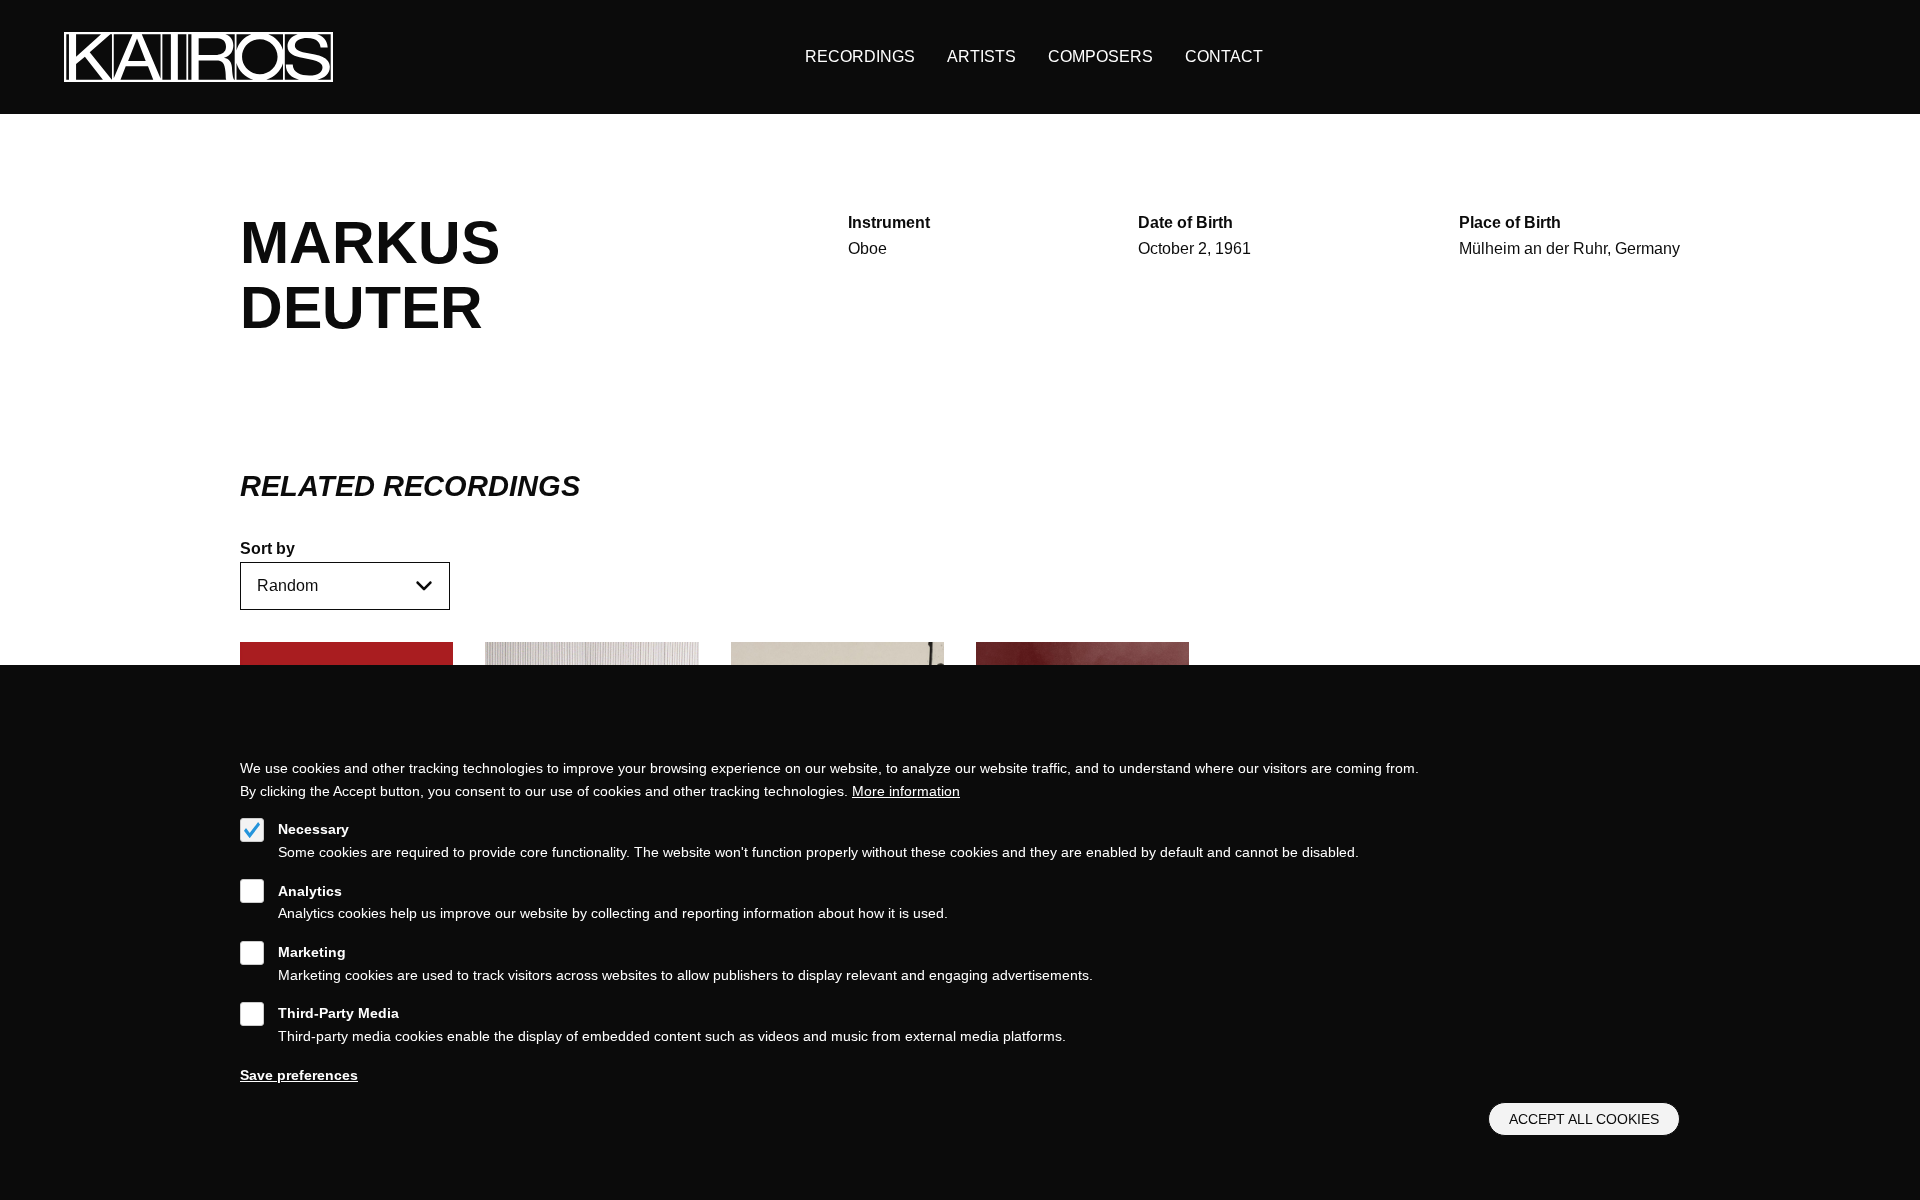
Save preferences (299, 1074)
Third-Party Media (338, 1013)
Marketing (312, 952)
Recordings (860, 56)
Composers (1100, 56)
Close (1670, 743)
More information (906, 790)
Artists (981, 56)
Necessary (313, 829)
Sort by (267, 548)
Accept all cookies (1584, 1119)
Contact (1224, 56)
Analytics (310, 890)
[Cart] (1795, 57)
